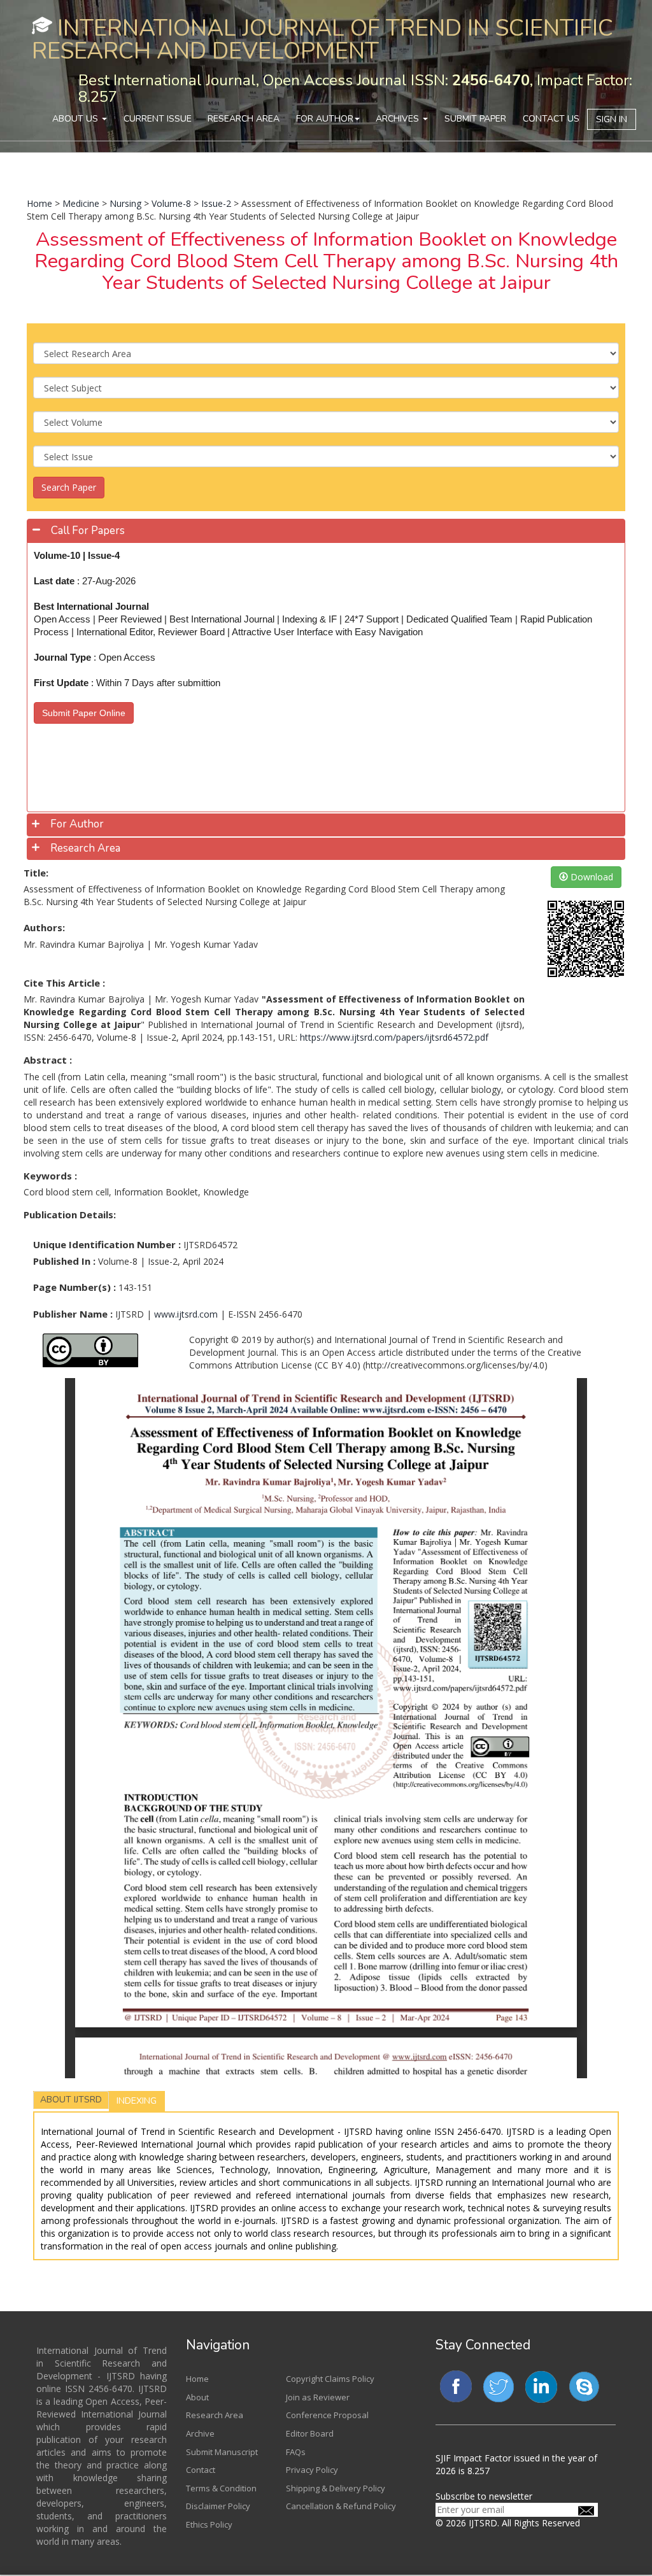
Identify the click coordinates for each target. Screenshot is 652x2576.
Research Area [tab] (85, 848)
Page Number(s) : (74, 1287)
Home (39, 203)
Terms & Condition (221, 2488)
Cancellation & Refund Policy (341, 2506)
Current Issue (158, 119)
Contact (201, 2470)
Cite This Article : (64, 983)
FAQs (296, 2452)
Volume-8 (171, 203)
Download (591, 877)
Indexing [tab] (137, 2101)
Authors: (44, 927)
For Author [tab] (77, 824)
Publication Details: (70, 1214)
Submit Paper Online (84, 713)
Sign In (612, 119)
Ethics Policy (209, 2524)
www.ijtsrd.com (186, 1314)
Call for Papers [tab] (88, 531)
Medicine (81, 203)
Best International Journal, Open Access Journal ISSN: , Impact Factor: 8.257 (355, 88)
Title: (36, 873)
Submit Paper (475, 119)
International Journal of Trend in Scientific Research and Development (322, 40)
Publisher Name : (73, 1314)
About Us (76, 119)
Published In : (64, 1261)
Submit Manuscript (222, 2452)
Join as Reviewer (318, 2397)
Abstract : (48, 1060)
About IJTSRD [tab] (71, 2100)
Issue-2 (216, 203)
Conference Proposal (327, 2415)
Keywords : (50, 1176)
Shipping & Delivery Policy (336, 2488)
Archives (399, 119)
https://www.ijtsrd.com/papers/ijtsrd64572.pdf (394, 1037)
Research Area (244, 119)
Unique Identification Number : (107, 1244)
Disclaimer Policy (218, 2506)
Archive (200, 2433)
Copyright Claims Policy (330, 2379)
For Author (325, 119)
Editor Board (310, 2433)
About (197, 2397)
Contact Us (551, 119)
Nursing (125, 203)
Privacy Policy (312, 2470)
